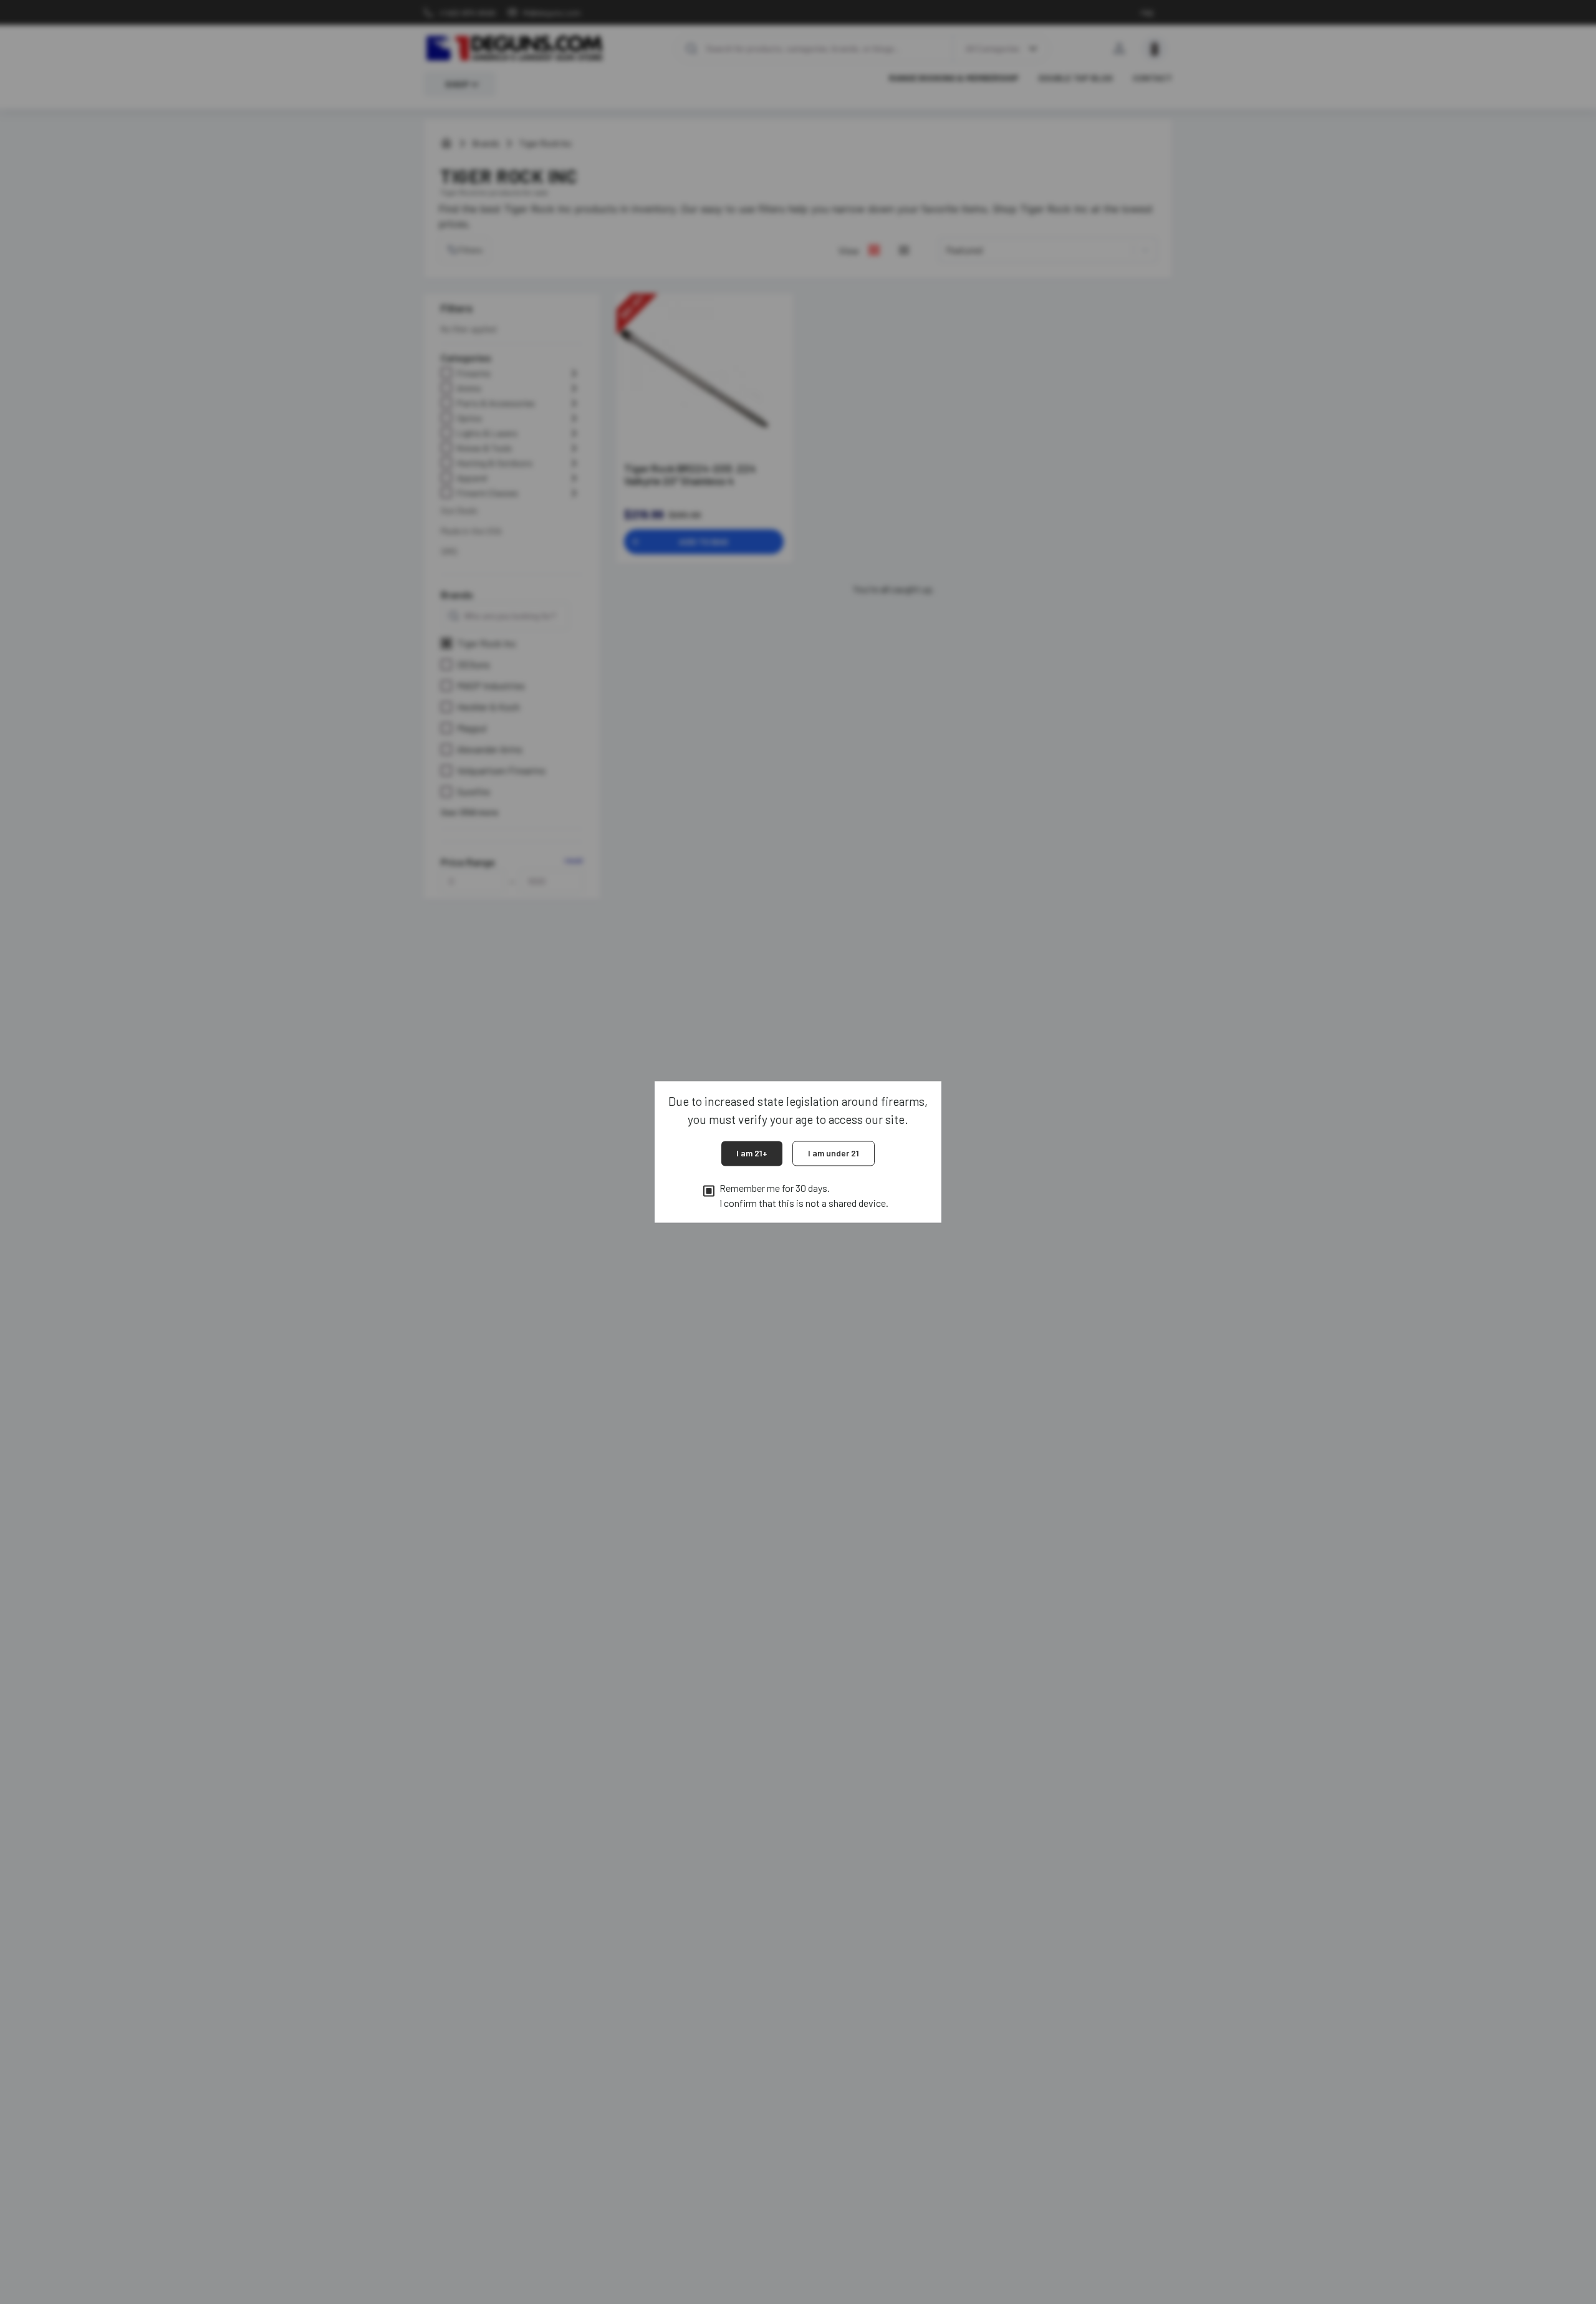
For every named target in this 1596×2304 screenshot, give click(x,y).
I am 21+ (752, 1153)
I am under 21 (834, 1153)
